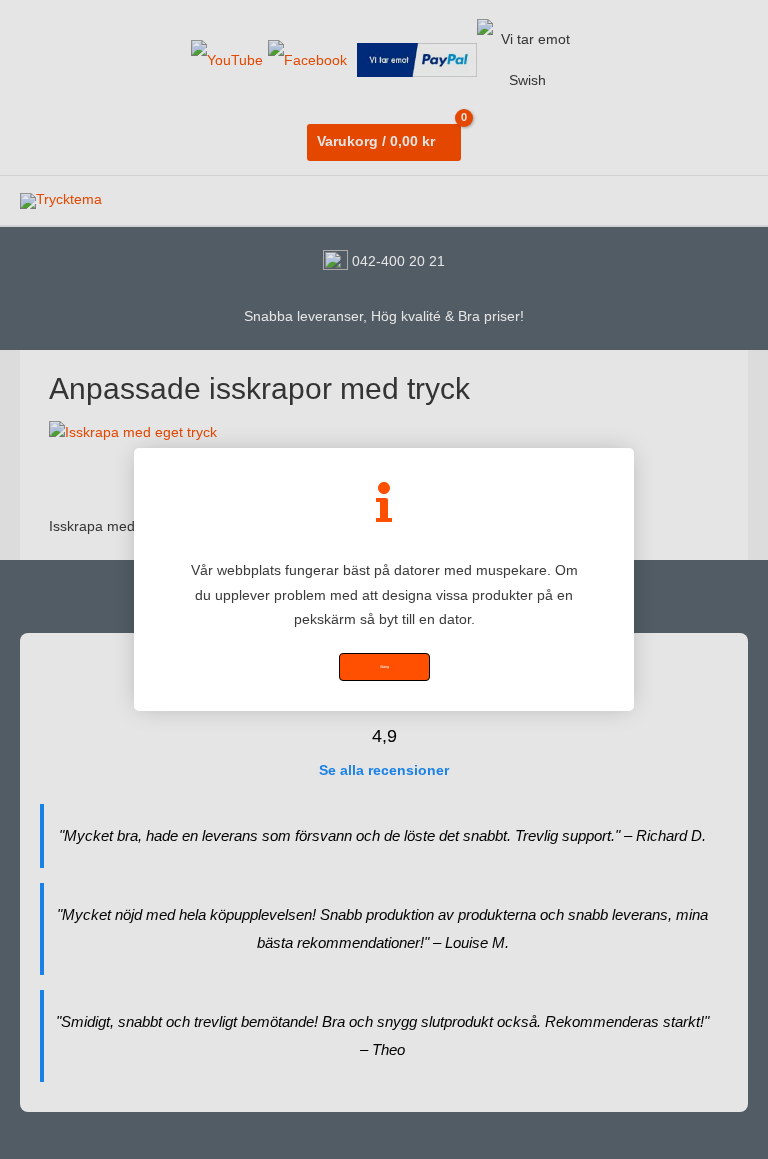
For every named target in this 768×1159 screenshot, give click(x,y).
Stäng (384, 667)
